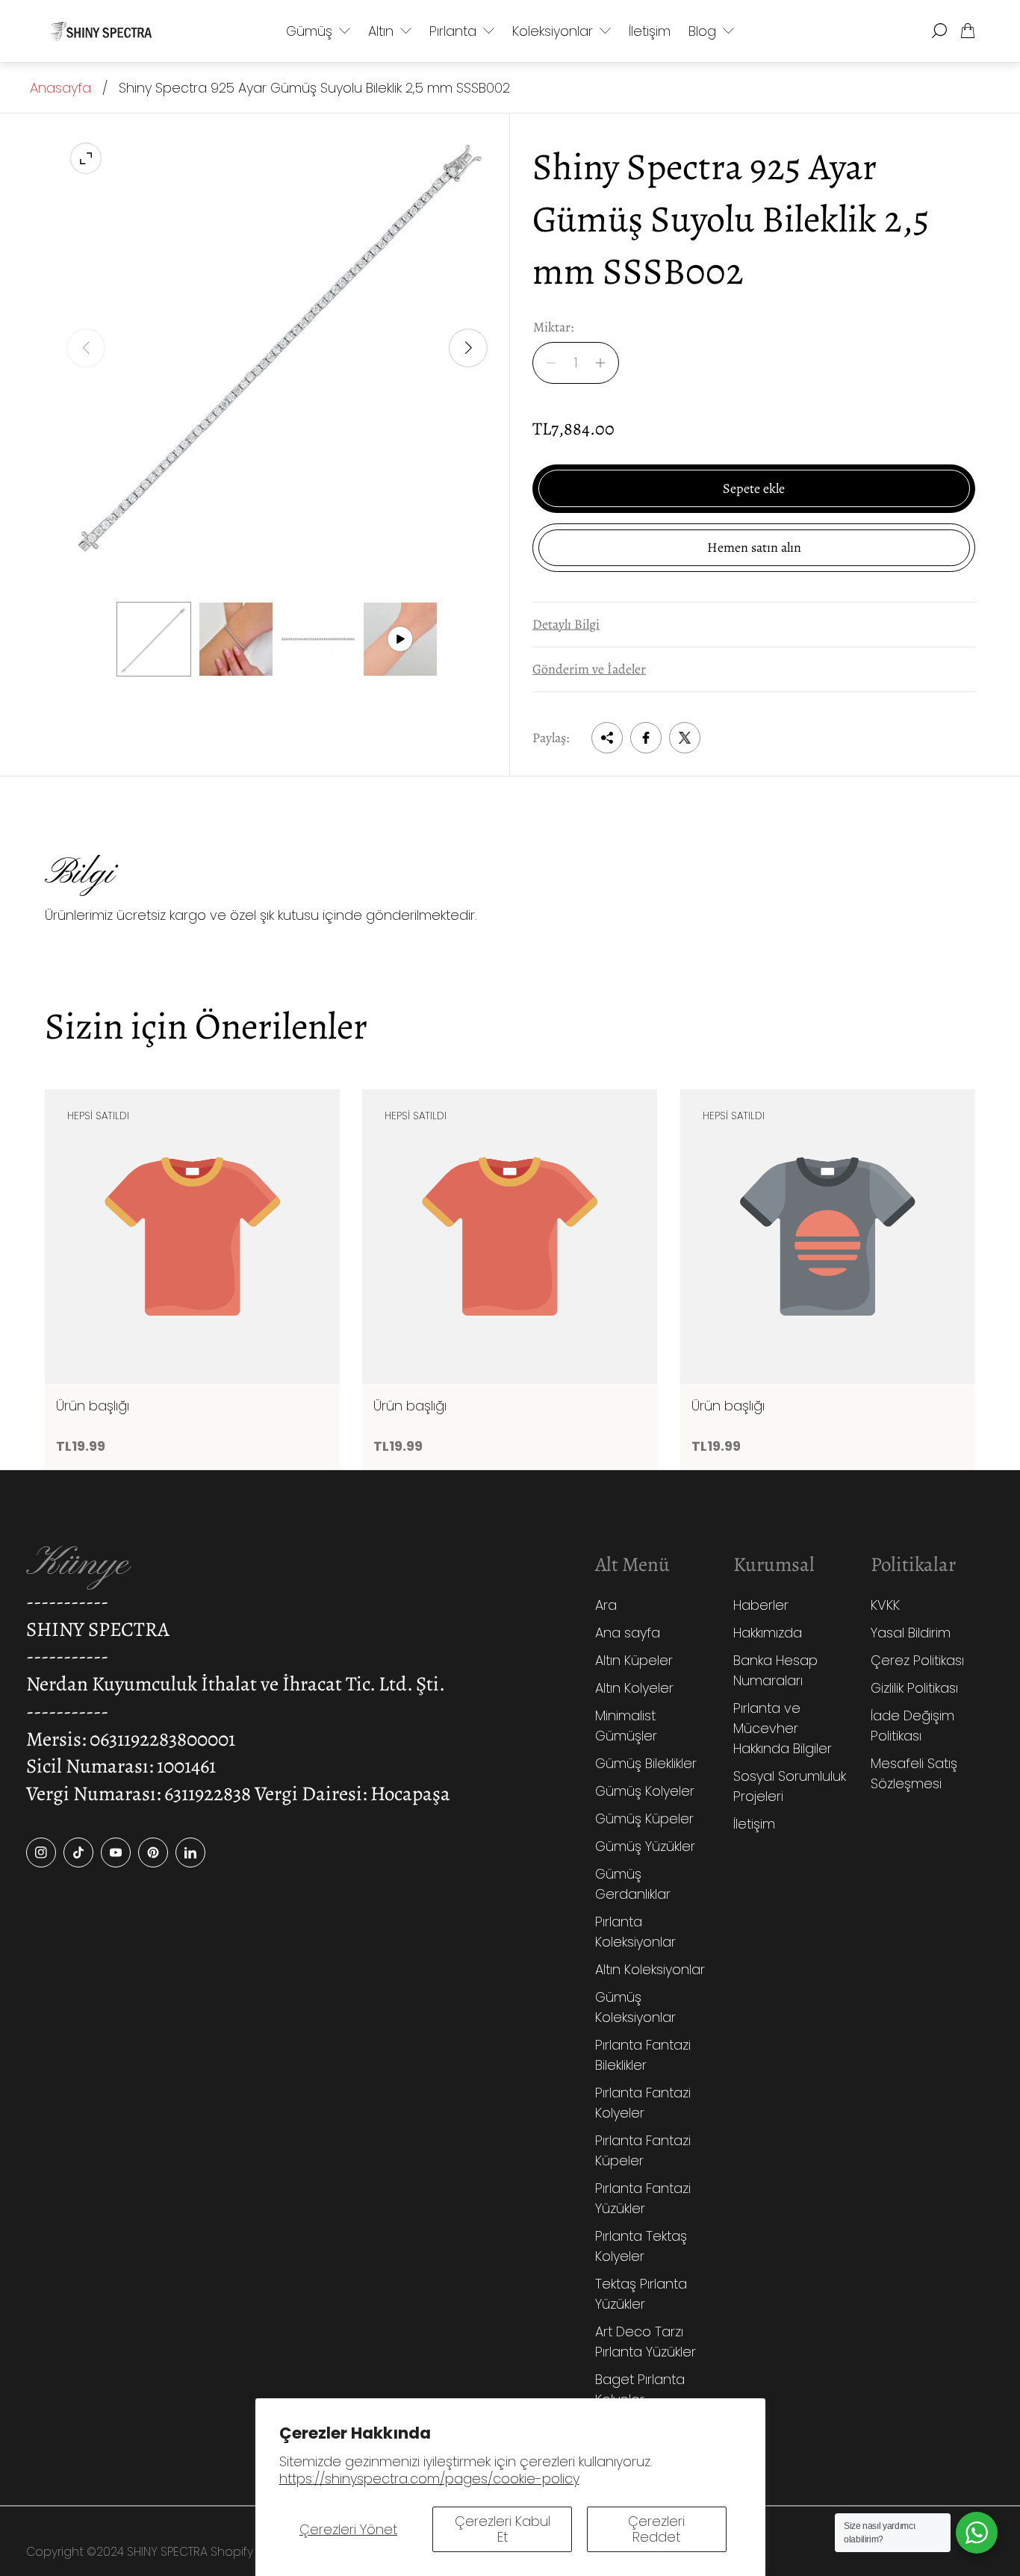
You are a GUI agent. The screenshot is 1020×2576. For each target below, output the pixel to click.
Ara (606, 1605)
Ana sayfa (628, 1633)
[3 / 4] (318, 639)
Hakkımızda (768, 1633)
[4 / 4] (400, 639)
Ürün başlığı (93, 1406)
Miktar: (553, 327)
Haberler (761, 1605)
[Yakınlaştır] (86, 158)
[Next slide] (468, 348)
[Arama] (939, 31)
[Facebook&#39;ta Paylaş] (646, 738)
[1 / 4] (154, 639)
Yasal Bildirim (911, 1633)
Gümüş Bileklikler (646, 1763)
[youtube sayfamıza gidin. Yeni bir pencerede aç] (116, 1852)
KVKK (885, 1605)
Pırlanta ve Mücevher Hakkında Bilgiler (783, 1728)
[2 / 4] (236, 639)
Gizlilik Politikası (914, 1688)
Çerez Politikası (917, 1660)
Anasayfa (60, 88)
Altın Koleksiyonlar (650, 1969)
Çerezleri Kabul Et (503, 2529)
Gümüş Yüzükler (645, 1846)
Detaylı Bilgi (566, 624)
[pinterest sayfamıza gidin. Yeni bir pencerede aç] (153, 1852)
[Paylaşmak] (607, 738)
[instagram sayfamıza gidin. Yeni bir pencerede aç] (41, 1852)
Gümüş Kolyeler (645, 1791)
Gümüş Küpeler (644, 1819)
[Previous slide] (86, 348)
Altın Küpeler (634, 1660)
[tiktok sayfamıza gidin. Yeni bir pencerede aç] (78, 1852)
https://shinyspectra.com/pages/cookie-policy (429, 2479)
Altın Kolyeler (634, 1688)
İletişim (754, 1824)
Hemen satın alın (754, 547)
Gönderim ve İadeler (589, 669)
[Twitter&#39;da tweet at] (685, 738)
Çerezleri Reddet (656, 2529)
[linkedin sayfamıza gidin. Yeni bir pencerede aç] (190, 1852)
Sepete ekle (754, 488)
